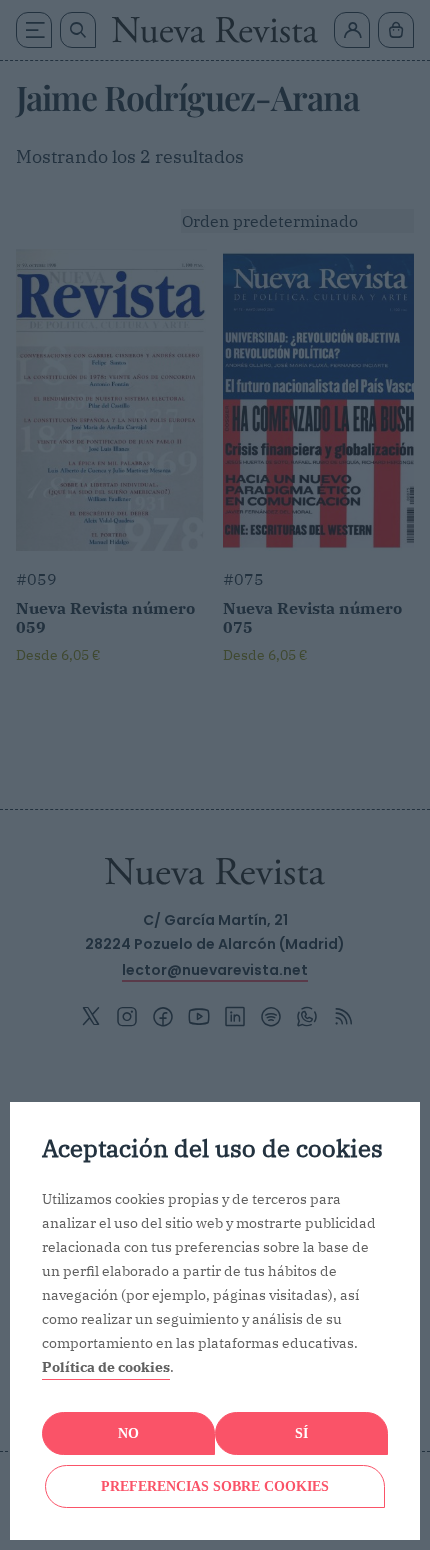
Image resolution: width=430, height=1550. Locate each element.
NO (128, 1433)
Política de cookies (106, 1367)
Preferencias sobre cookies (215, 1486)
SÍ (301, 1433)
